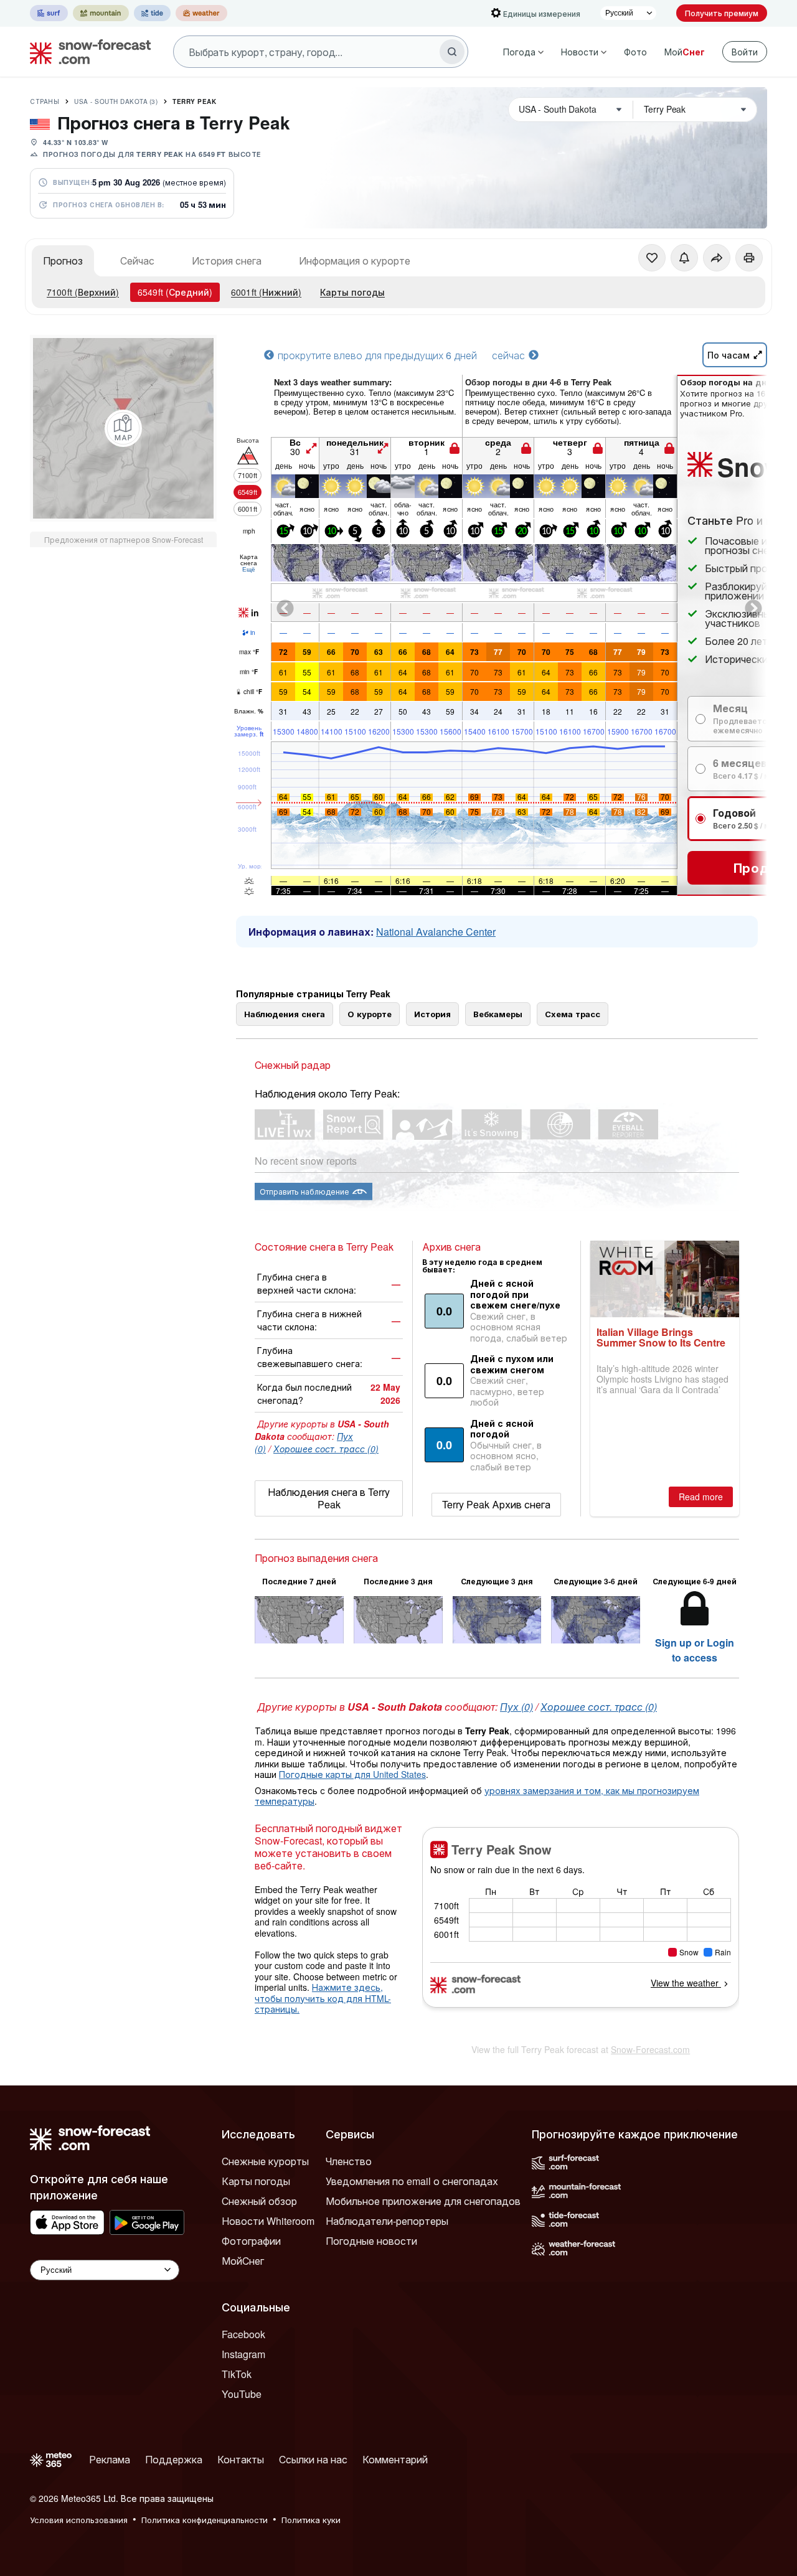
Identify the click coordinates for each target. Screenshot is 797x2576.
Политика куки (311, 2520)
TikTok (237, 2374)
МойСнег (243, 2261)
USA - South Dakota (116, 101)
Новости (580, 52)
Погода (519, 52)
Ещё (249, 569)
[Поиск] (452, 52)
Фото (635, 52)
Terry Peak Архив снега (496, 1504)
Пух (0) (516, 1707)
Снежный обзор (259, 2201)
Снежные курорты (265, 2161)
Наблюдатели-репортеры (387, 2221)
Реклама (110, 2459)
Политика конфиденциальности (205, 2520)
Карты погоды (352, 292)
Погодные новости (371, 2241)
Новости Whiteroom (268, 2221)
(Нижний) (266, 292)
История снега (227, 261)
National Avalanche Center (436, 932)
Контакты (241, 2459)
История (432, 1014)
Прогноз (63, 261)
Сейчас (137, 261)
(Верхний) (83, 292)
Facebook (243, 2334)
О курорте (370, 1014)
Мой (685, 52)
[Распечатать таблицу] (749, 258)
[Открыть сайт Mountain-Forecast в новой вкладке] (101, 13)
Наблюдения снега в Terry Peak (329, 1498)
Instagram (243, 2354)
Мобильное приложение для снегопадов (423, 2201)
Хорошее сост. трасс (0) (326, 1449)
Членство (349, 2161)
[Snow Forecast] (87, 52)
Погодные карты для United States (352, 1774)
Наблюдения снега (285, 1014)
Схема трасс (573, 1014)
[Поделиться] (717, 258)
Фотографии (251, 2241)
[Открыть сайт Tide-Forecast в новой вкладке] (152, 13)
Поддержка (174, 2459)
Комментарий (395, 2459)
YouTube (242, 2394)
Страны (45, 101)
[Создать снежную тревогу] (684, 258)
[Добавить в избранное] (652, 258)
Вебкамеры (498, 1014)
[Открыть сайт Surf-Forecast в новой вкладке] (49, 13)
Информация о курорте (355, 261)
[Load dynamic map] (123, 428)
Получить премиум (722, 13)
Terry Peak (194, 101)
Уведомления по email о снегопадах (412, 2181)
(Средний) (175, 292)
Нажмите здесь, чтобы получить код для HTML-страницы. (323, 1998)
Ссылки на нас (313, 2459)
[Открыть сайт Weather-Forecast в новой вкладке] (201, 13)
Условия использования (79, 2520)
